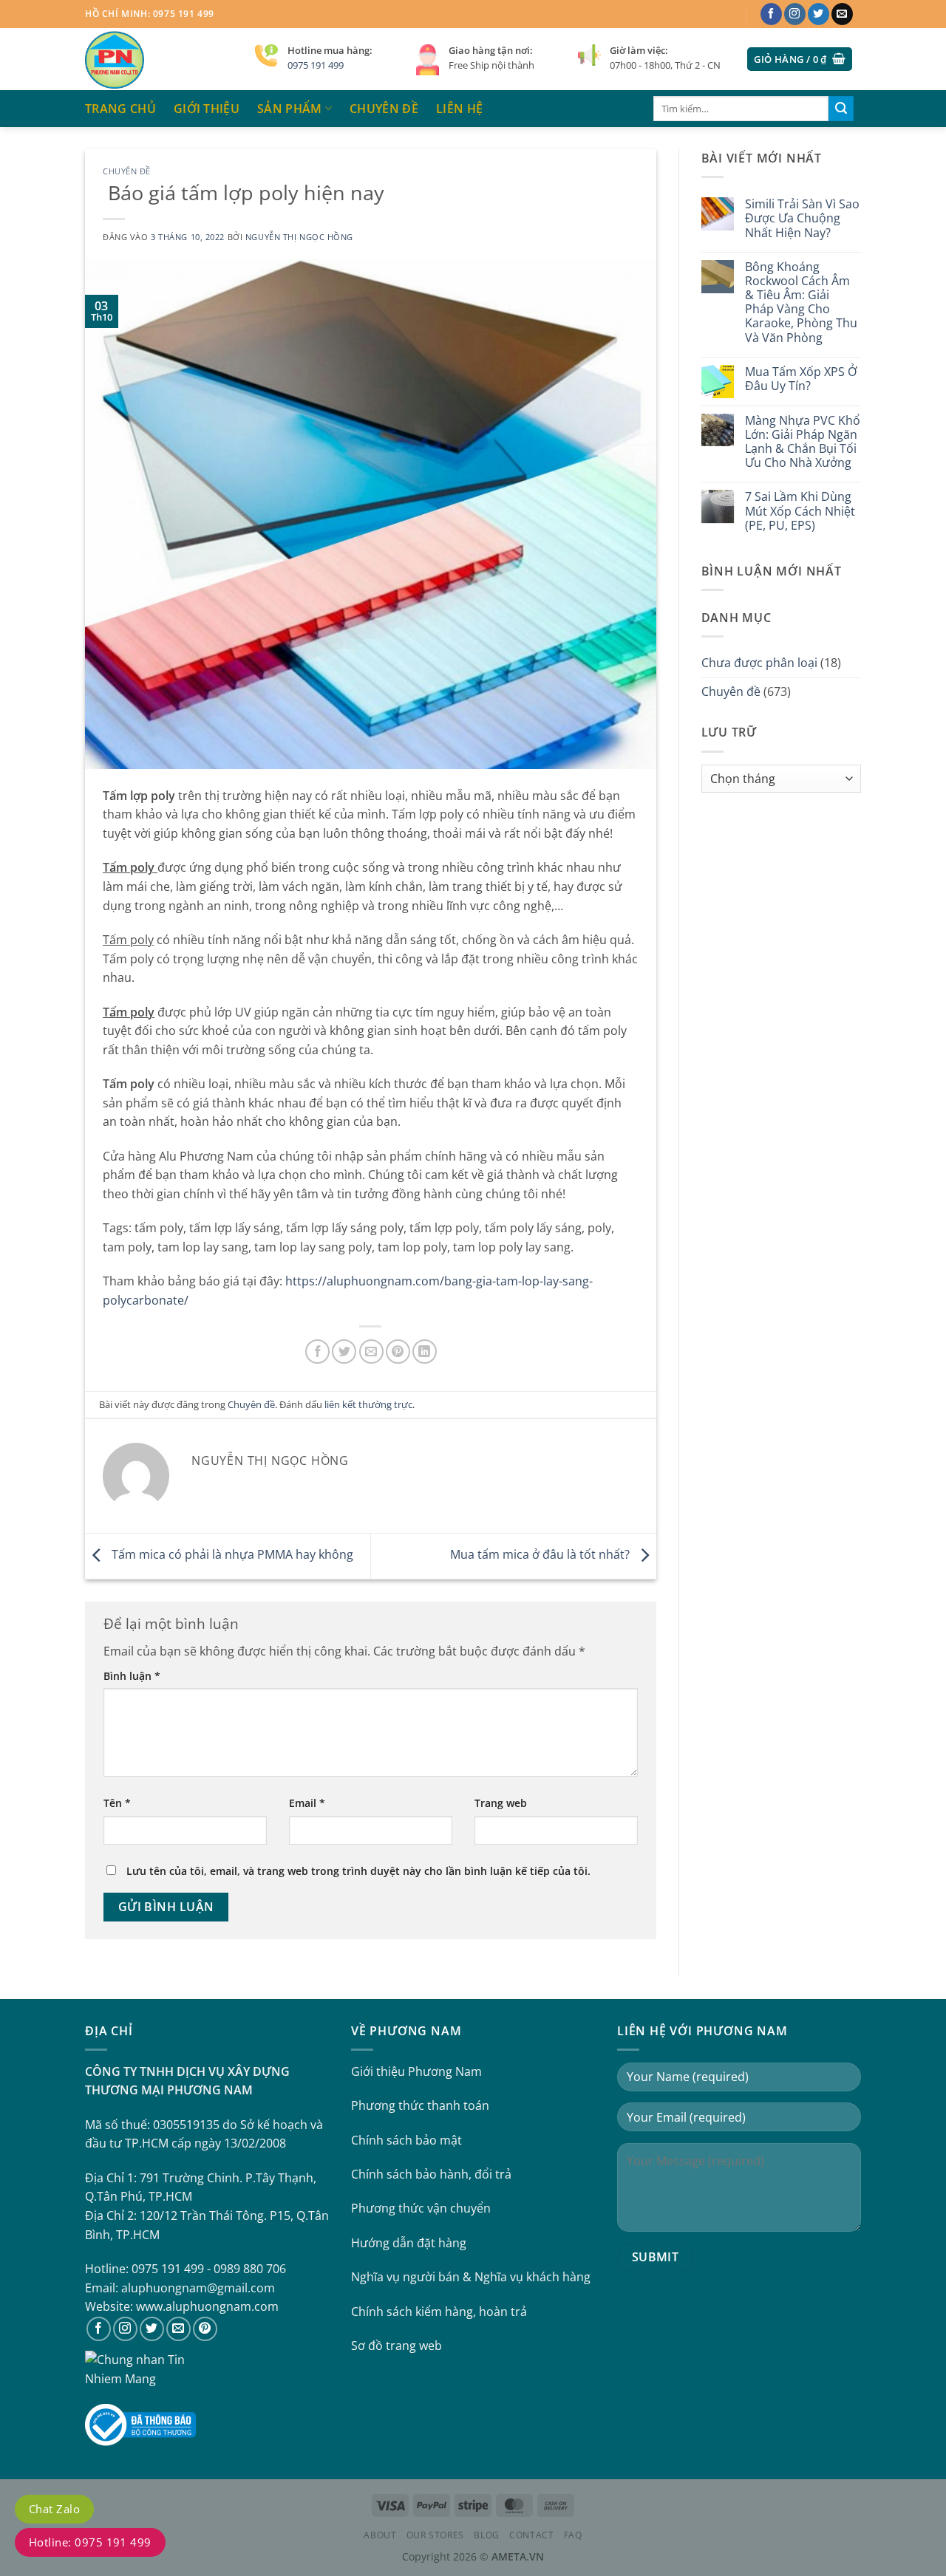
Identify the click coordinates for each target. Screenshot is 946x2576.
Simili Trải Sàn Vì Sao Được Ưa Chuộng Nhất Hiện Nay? (802, 219)
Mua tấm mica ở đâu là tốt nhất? (541, 1555)
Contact (531, 2535)
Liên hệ (459, 109)
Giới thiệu (207, 109)
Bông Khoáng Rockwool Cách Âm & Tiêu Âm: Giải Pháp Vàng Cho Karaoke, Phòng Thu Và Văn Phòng (801, 303)
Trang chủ (120, 109)
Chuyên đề (384, 109)
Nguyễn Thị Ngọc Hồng (299, 237)
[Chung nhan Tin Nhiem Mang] (140, 2368)
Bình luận (132, 1676)
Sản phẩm (290, 109)
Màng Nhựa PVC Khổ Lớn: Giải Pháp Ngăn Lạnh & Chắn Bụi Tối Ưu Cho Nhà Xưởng (803, 442)
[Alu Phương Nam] (159, 59)
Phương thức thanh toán (420, 2105)
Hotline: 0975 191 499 (90, 2542)
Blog (486, 2535)
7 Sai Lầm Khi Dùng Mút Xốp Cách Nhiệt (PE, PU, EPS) (800, 511)
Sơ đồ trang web (397, 2346)
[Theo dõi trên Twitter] (819, 14)
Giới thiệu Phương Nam (416, 2071)
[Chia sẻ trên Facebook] (317, 1352)
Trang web (501, 1803)
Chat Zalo (54, 2509)
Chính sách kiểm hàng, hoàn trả (439, 2312)
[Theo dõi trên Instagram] (795, 14)
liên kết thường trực (368, 1404)
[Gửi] (841, 109)
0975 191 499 (316, 65)
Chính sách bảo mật (406, 2140)
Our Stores (435, 2535)
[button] (800, 59)
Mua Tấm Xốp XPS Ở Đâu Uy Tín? (801, 379)
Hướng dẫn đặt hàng (409, 2243)
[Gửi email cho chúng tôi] (842, 14)
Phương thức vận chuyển (421, 2208)
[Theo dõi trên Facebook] (771, 14)
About (380, 2535)
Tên (117, 1803)
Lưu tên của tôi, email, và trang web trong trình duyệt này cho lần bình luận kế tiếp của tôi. (358, 1871)
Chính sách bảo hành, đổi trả (431, 2174)
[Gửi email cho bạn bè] (371, 1352)
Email (307, 1803)
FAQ (573, 2535)
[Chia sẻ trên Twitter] (344, 1352)
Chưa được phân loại (759, 663)
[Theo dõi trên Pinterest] (205, 2329)
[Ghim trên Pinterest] (398, 1352)
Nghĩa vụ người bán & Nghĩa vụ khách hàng (471, 2277)
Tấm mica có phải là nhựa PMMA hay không (231, 1555)
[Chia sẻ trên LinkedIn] (425, 1352)
